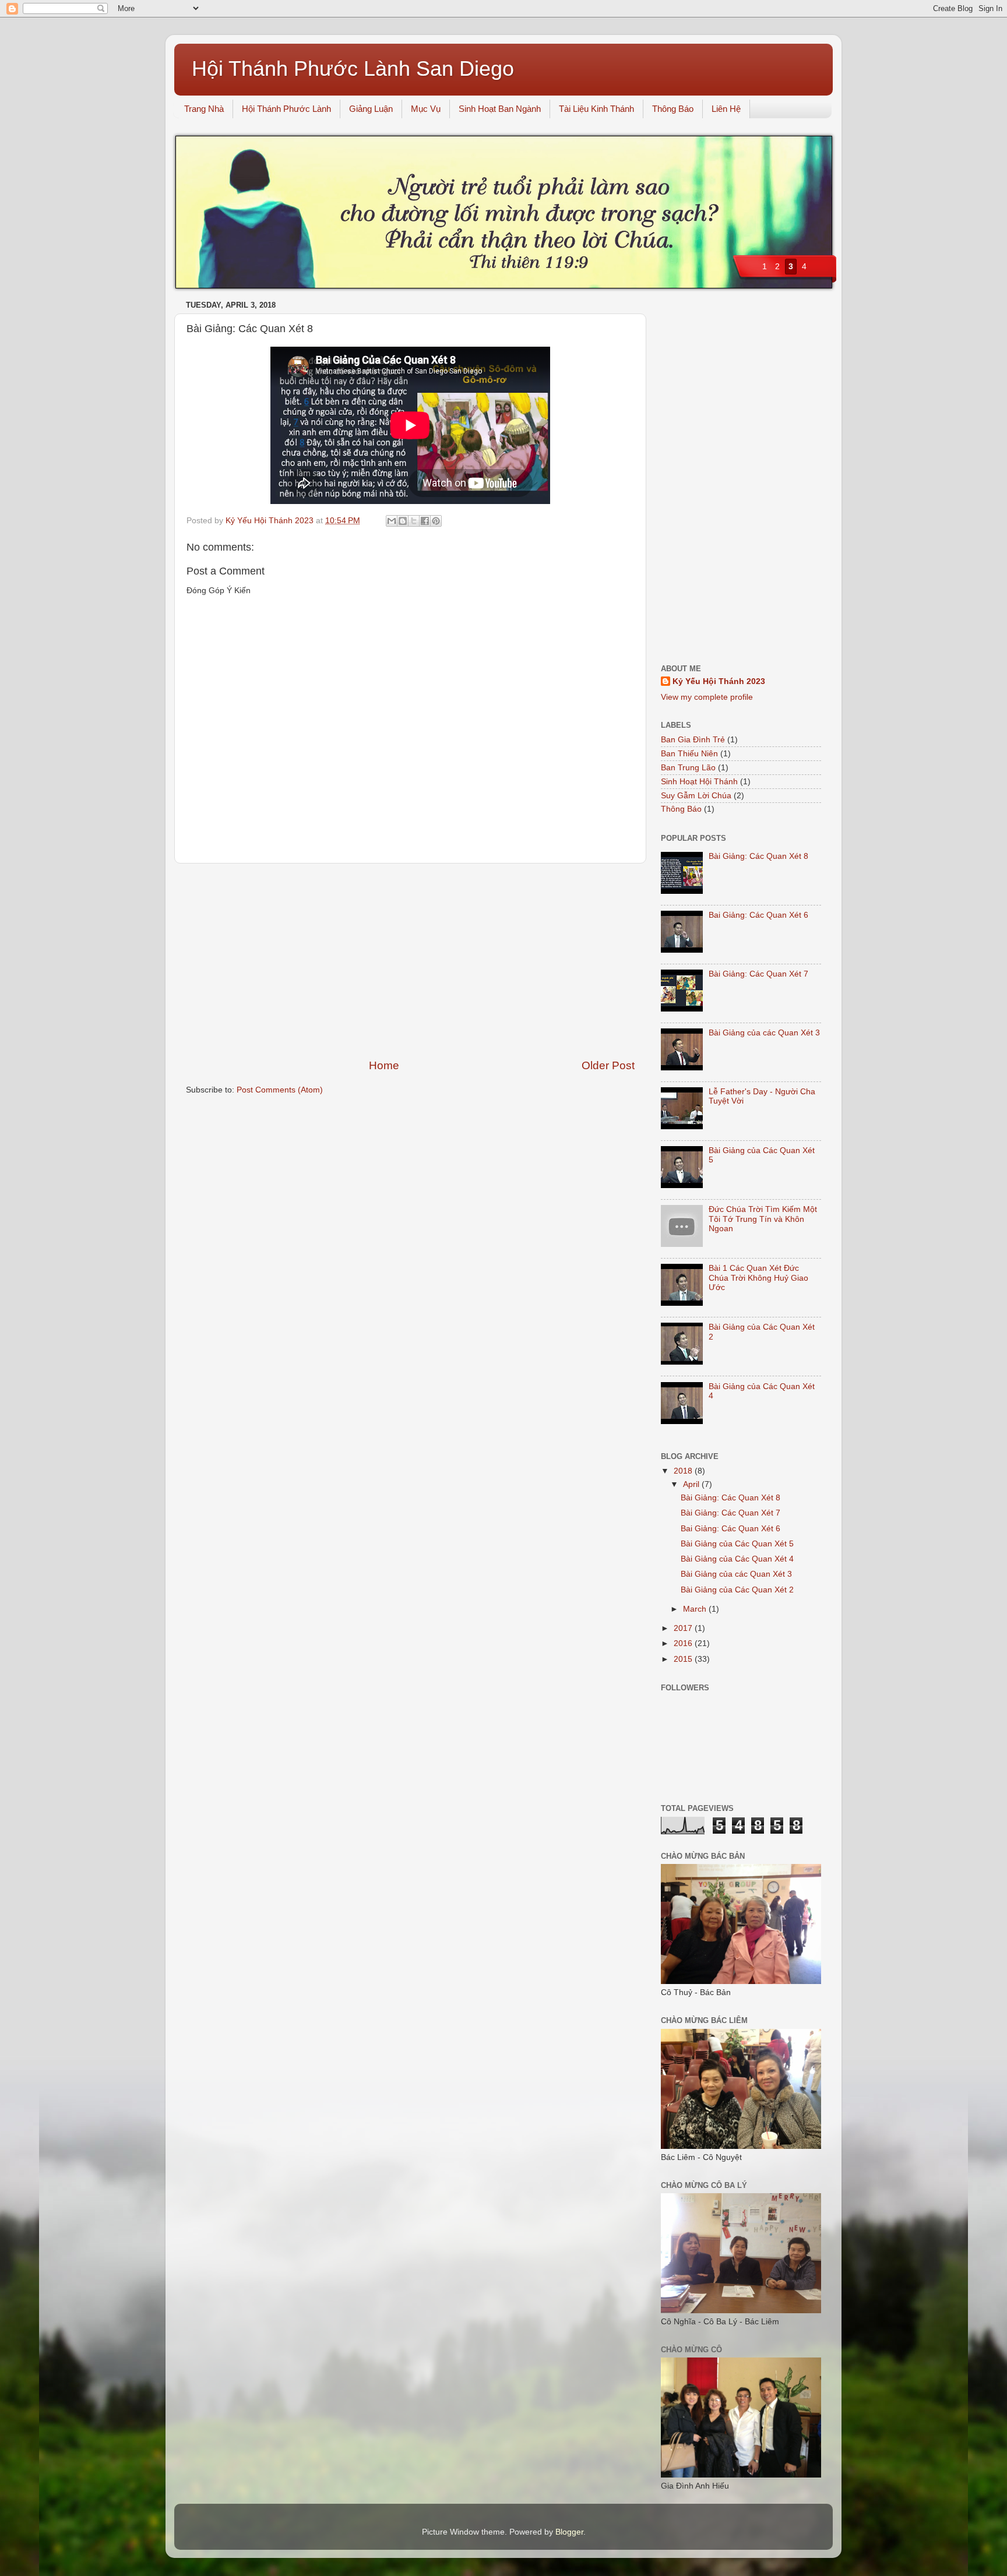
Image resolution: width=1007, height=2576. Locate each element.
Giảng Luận (371, 109)
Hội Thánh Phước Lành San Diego (353, 68)
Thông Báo (673, 109)
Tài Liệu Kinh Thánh (596, 109)
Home (384, 1065)
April (692, 1484)
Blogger (569, 2532)
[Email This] (392, 521)
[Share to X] (414, 521)
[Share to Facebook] (425, 521)
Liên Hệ (726, 109)
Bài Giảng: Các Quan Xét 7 (758, 974)
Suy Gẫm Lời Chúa (696, 796)
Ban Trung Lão (688, 768)
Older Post (608, 1065)
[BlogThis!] (403, 521)
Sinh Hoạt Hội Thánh (699, 782)
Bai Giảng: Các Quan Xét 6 (758, 915)
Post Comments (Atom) (280, 1090)
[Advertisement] (410, 961)
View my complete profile (707, 697)
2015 (684, 1659)
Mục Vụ (426, 109)
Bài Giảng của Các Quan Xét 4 (737, 1559)
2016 (684, 1643)
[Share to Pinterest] (436, 521)
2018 (684, 1471)
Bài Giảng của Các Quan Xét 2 (737, 1590)
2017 (684, 1628)
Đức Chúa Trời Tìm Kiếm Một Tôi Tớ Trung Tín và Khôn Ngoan (763, 1219)
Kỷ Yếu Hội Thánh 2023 (719, 681)
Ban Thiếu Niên (689, 754)
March (696, 1609)
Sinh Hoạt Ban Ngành (500, 109)
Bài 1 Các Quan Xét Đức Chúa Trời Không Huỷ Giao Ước (758, 1278)
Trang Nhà (204, 109)
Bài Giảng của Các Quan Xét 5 (737, 1544)
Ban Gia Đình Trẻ (693, 740)
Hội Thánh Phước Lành (286, 109)
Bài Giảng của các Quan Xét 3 (764, 1033)
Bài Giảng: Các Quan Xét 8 (758, 856)
